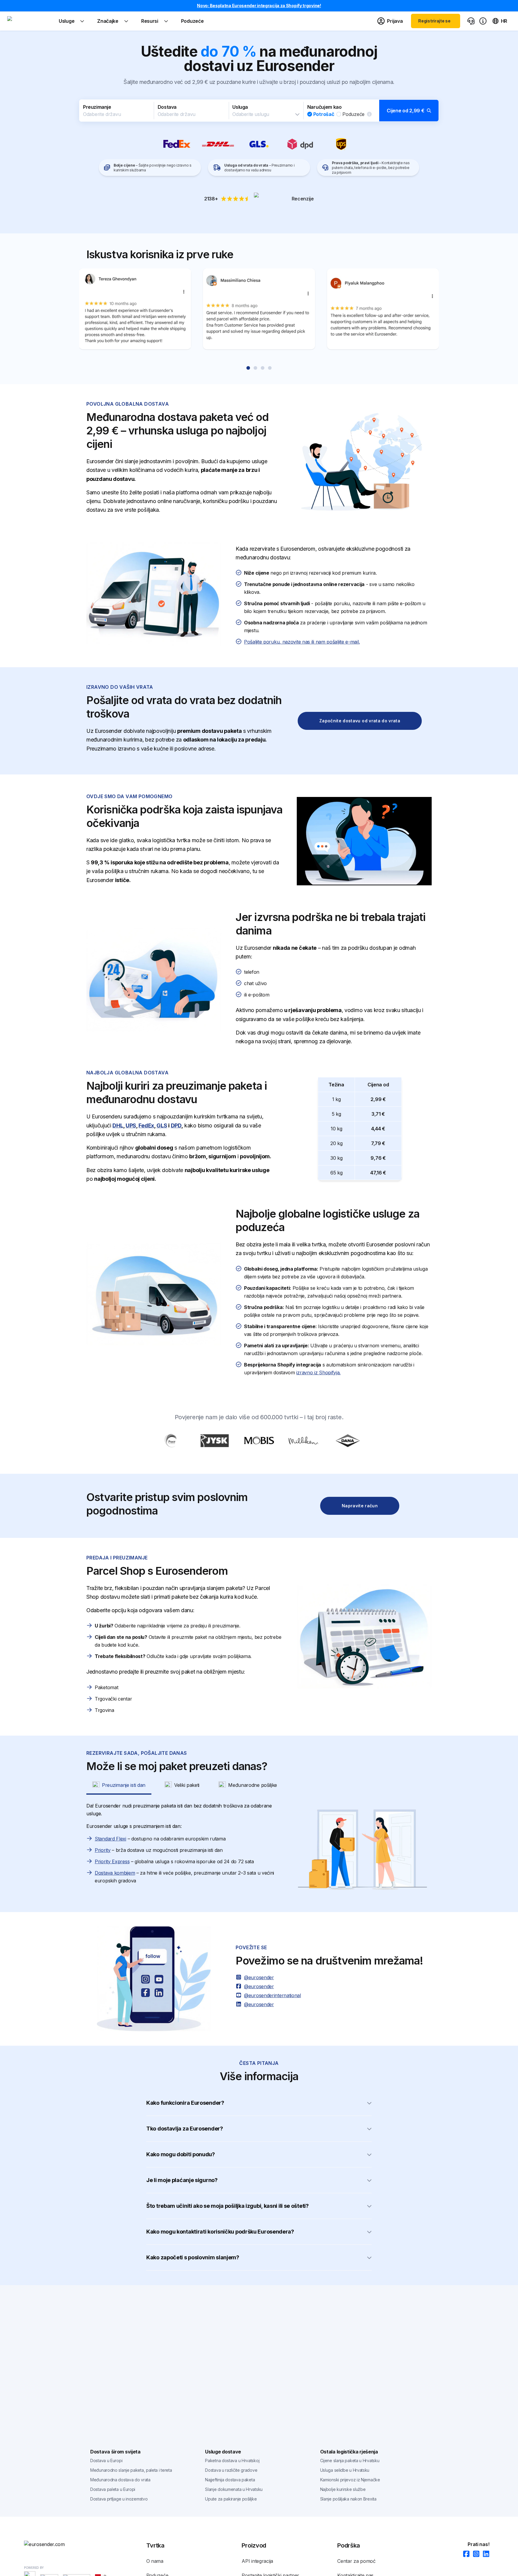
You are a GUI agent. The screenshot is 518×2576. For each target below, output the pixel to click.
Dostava (167, 107)
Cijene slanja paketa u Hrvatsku (350, 2461)
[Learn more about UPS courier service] (341, 144)
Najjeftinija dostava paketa (230, 2480)
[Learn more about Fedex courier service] (177, 144)
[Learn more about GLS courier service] (259, 144)
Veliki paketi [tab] (187, 1785)
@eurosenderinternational (272, 1995)
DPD (176, 1125)
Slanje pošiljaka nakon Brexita (348, 2499)
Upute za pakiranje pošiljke (231, 2499)
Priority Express (112, 1861)
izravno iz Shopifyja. (318, 1372)
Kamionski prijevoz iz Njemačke (350, 2480)
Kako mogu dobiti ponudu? (181, 2154)
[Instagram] (474, 2554)
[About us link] (483, 21)
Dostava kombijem (115, 1873)
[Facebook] (464, 2554)
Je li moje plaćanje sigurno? (182, 2180)
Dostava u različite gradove (231, 2470)
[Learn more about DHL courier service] (218, 144)
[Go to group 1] (248, 368)
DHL (118, 1125)
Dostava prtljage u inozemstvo (119, 2499)
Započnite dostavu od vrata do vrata (360, 721)
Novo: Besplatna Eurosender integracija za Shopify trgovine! (259, 6)
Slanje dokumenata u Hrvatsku (234, 2489)
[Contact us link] (471, 21)
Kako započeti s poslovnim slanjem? (193, 2257)
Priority (103, 1850)
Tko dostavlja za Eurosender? (185, 2129)
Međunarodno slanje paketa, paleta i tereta (131, 2470)
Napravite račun (360, 1506)
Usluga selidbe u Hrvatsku (345, 2470)
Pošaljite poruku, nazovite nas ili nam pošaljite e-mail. (302, 642)
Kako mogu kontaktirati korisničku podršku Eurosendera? (220, 2232)
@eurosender (259, 1977)
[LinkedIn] (484, 2554)
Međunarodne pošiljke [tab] (253, 1785)
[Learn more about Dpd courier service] (300, 144)
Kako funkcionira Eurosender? (185, 2103)
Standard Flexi (110, 1839)
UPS (131, 1125)
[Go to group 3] (263, 368)
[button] (259, 111)
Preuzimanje (97, 107)
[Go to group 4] (270, 368)
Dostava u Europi (106, 2461)
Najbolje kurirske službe (343, 2489)
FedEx (146, 1125)
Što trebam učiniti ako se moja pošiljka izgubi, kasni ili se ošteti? (228, 2206)
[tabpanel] (259, 1850)
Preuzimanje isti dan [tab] (124, 1785)
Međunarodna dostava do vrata (120, 2480)
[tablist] (259, 1785)
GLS (162, 1125)
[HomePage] (54, 2544)
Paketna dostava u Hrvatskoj (232, 2461)
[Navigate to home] (30, 21)
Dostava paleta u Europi (113, 2489)
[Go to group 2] (255, 368)
